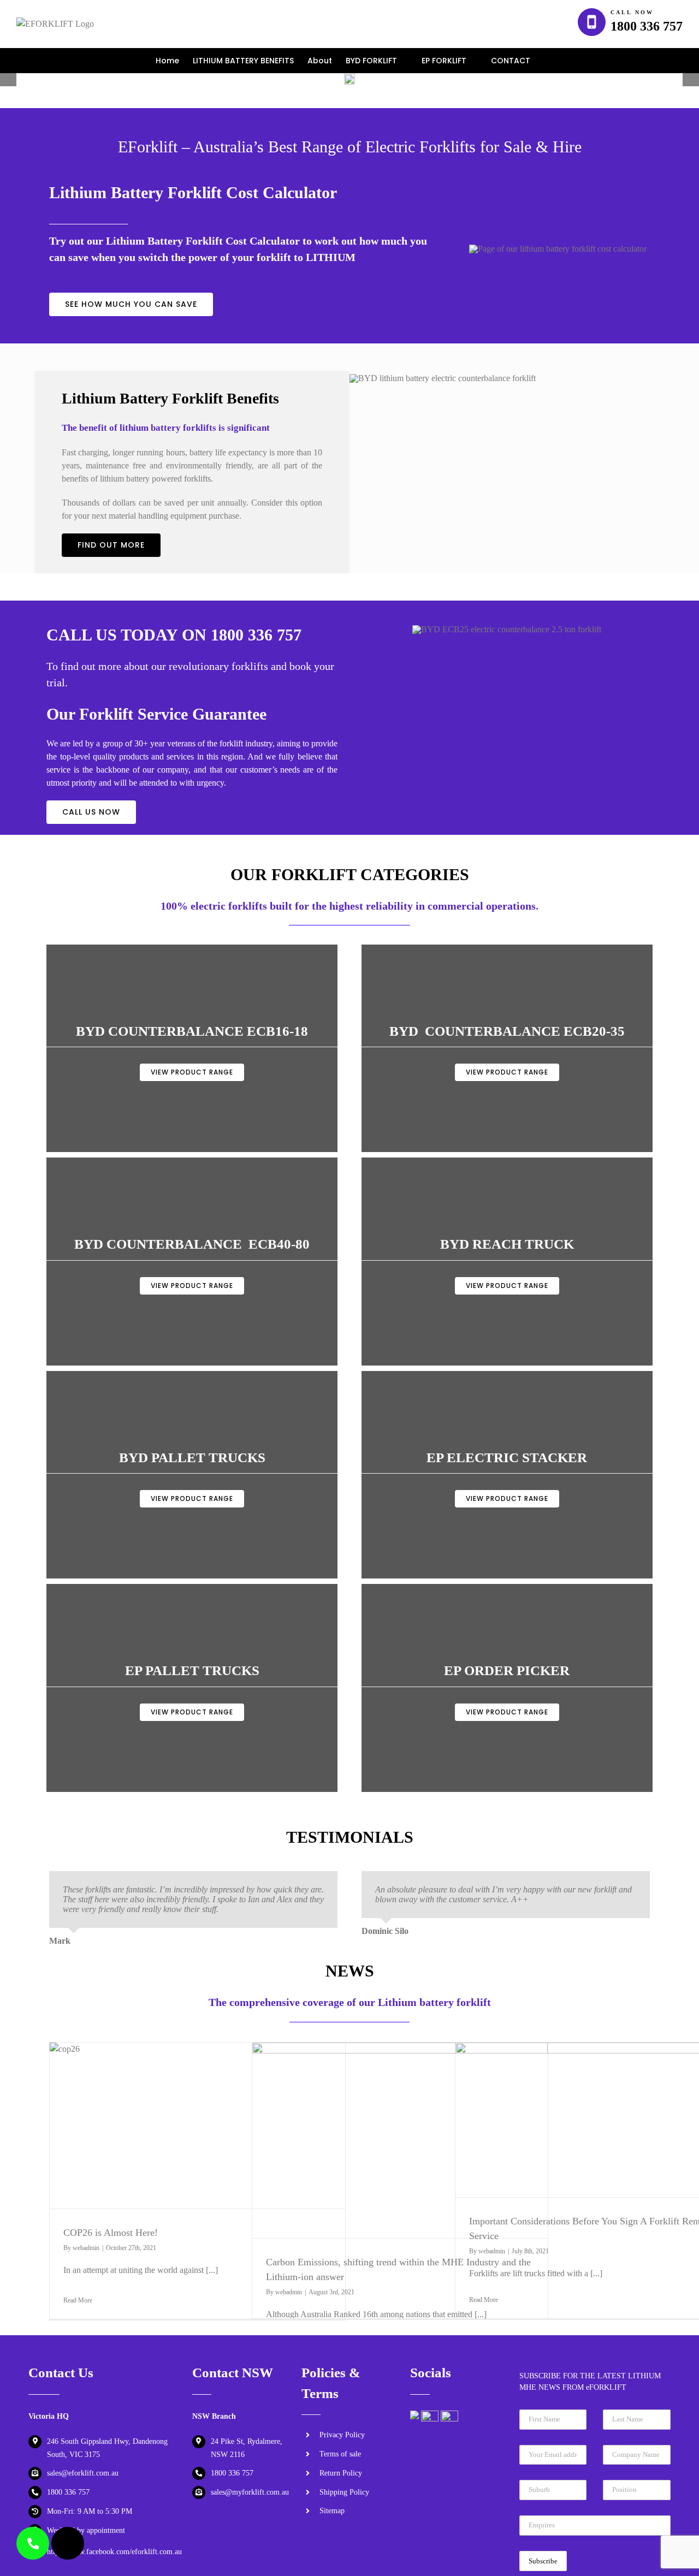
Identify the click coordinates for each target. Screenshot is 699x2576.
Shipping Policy (344, 2492)
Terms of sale (340, 2454)
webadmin (86, 2248)
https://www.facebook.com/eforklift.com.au (114, 2552)
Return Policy (341, 2473)
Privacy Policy (342, 2435)
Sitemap (332, 2511)
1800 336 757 (647, 26)
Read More (78, 2300)
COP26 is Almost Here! (111, 2233)
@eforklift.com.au (90, 2473)
